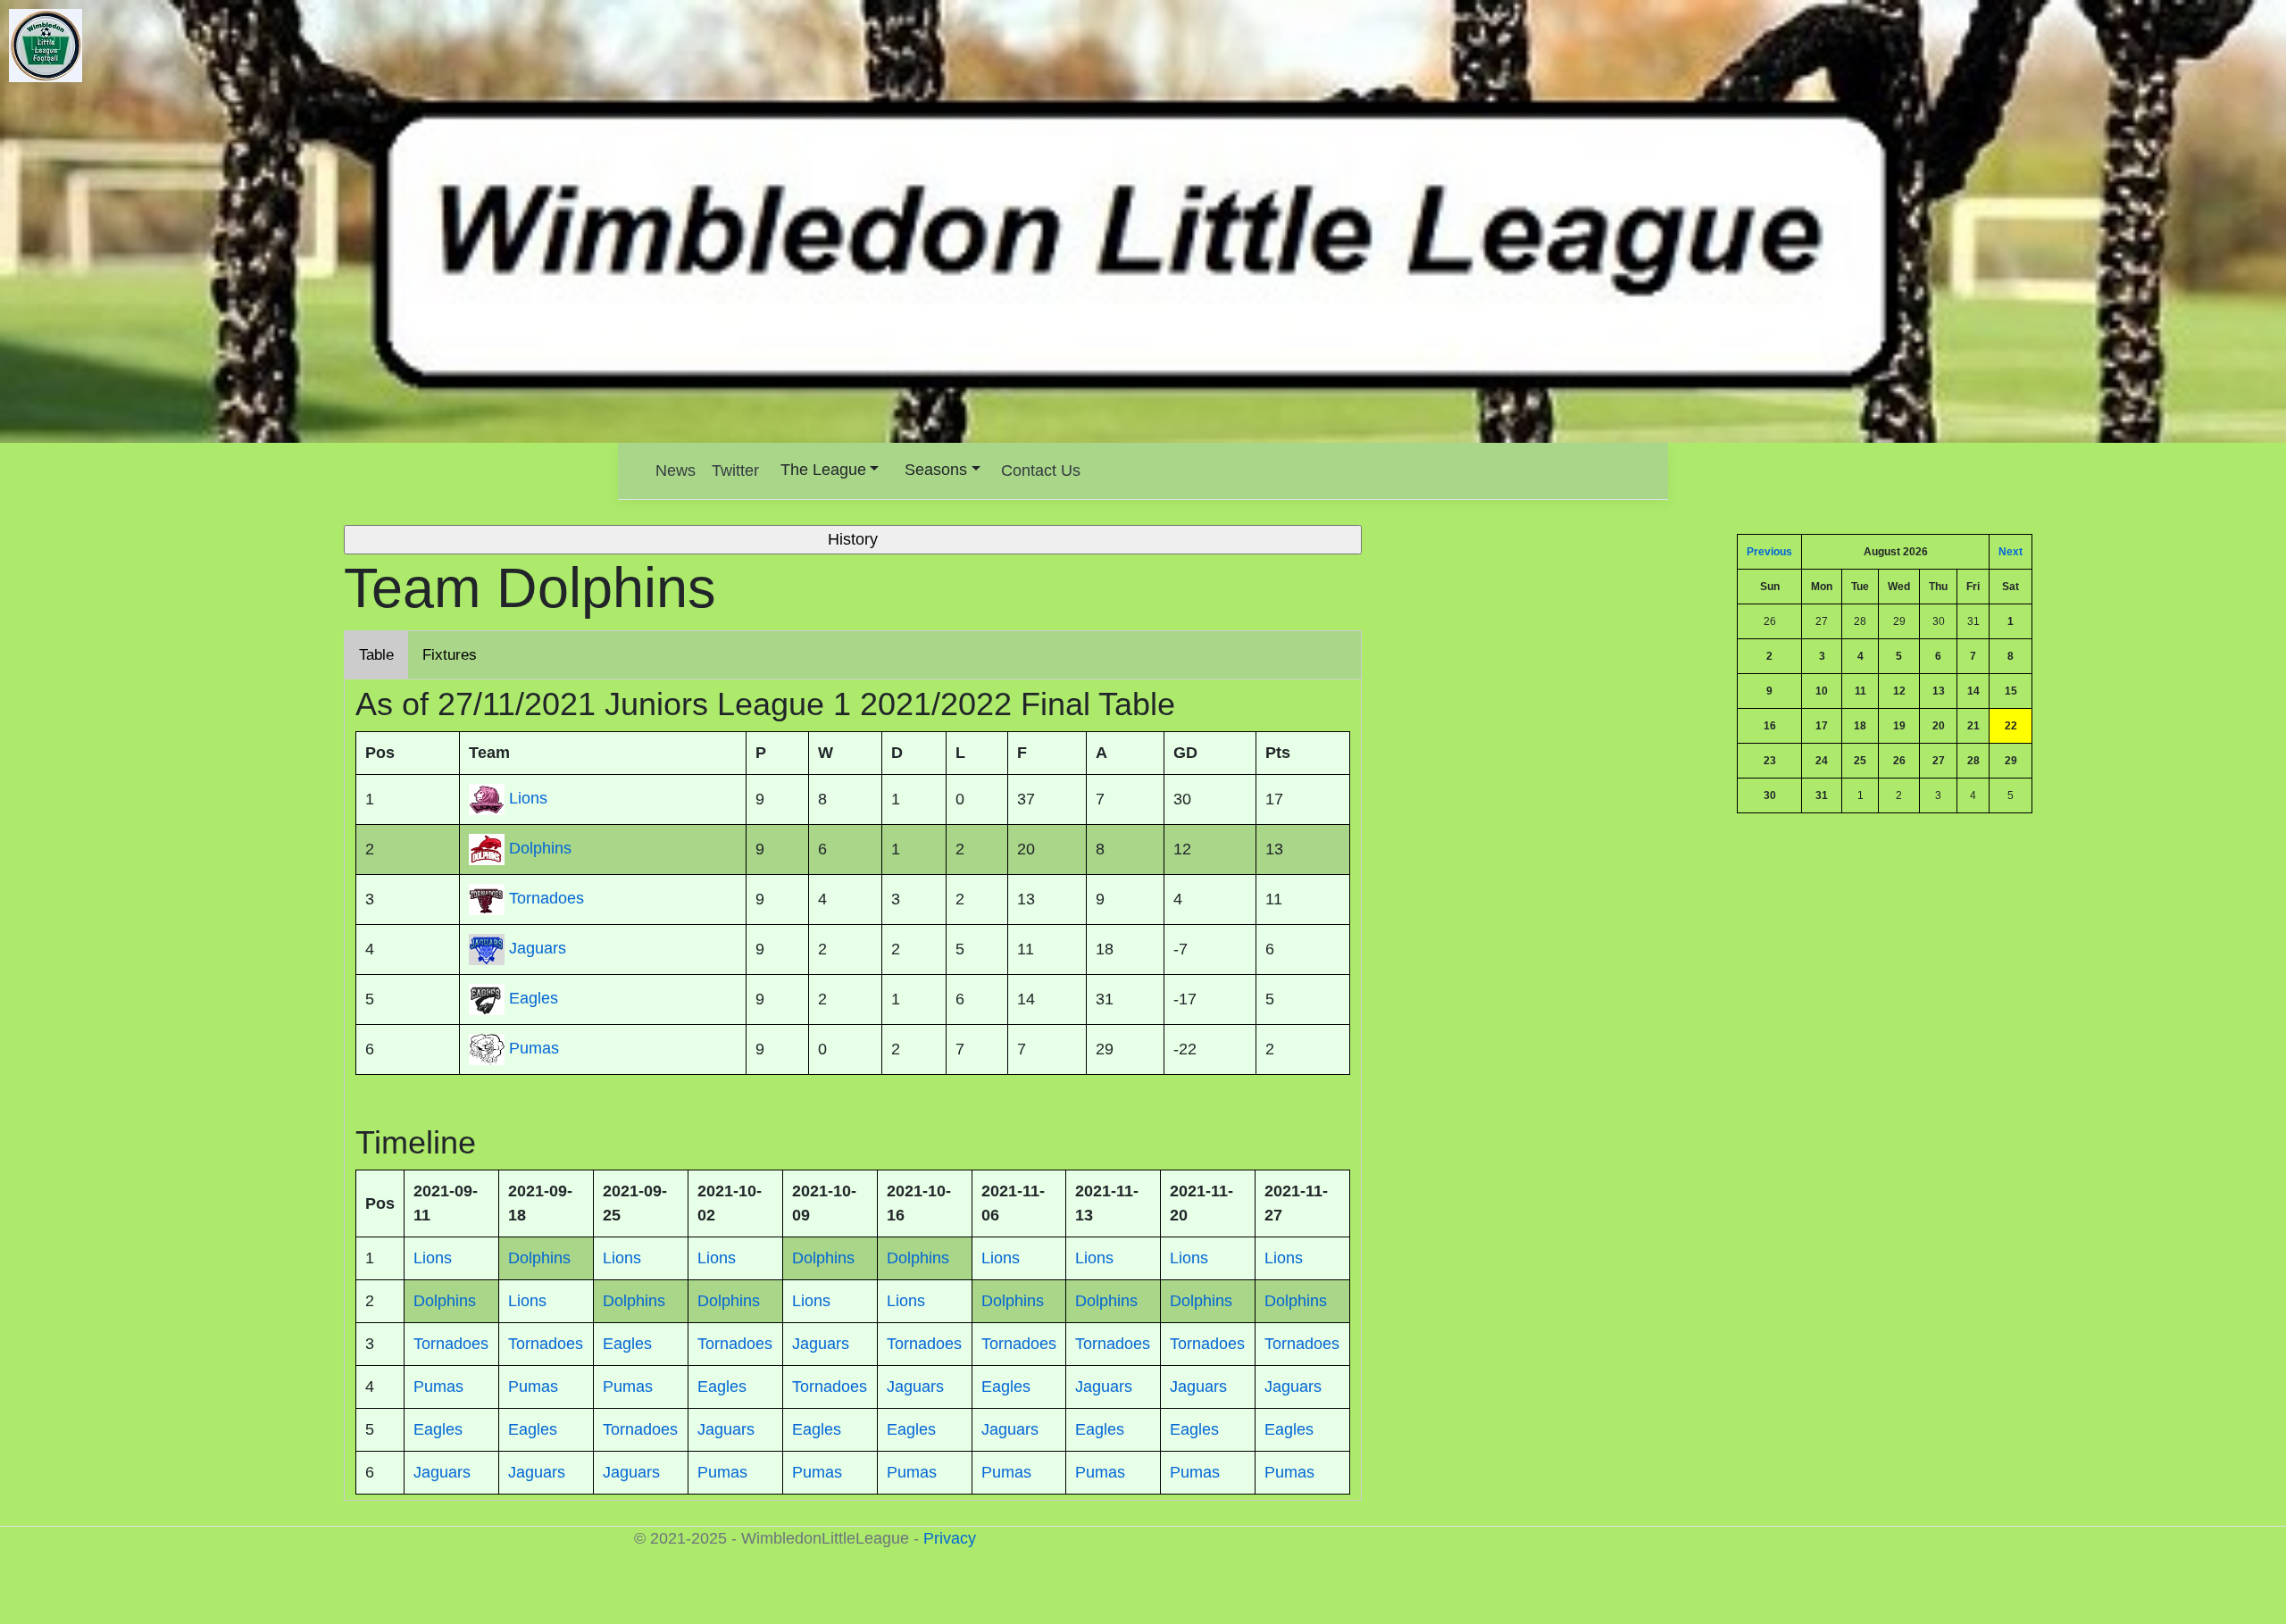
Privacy (950, 1538)
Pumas (534, 1048)
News (676, 471)
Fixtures (450, 655)
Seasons (936, 470)
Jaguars (538, 948)
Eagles (534, 998)
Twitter (735, 471)
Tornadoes (546, 898)
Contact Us (1041, 471)
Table (376, 655)
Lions (528, 798)
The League (823, 470)
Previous (1769, 552)
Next (2011, 552)
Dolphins (540, 848)
